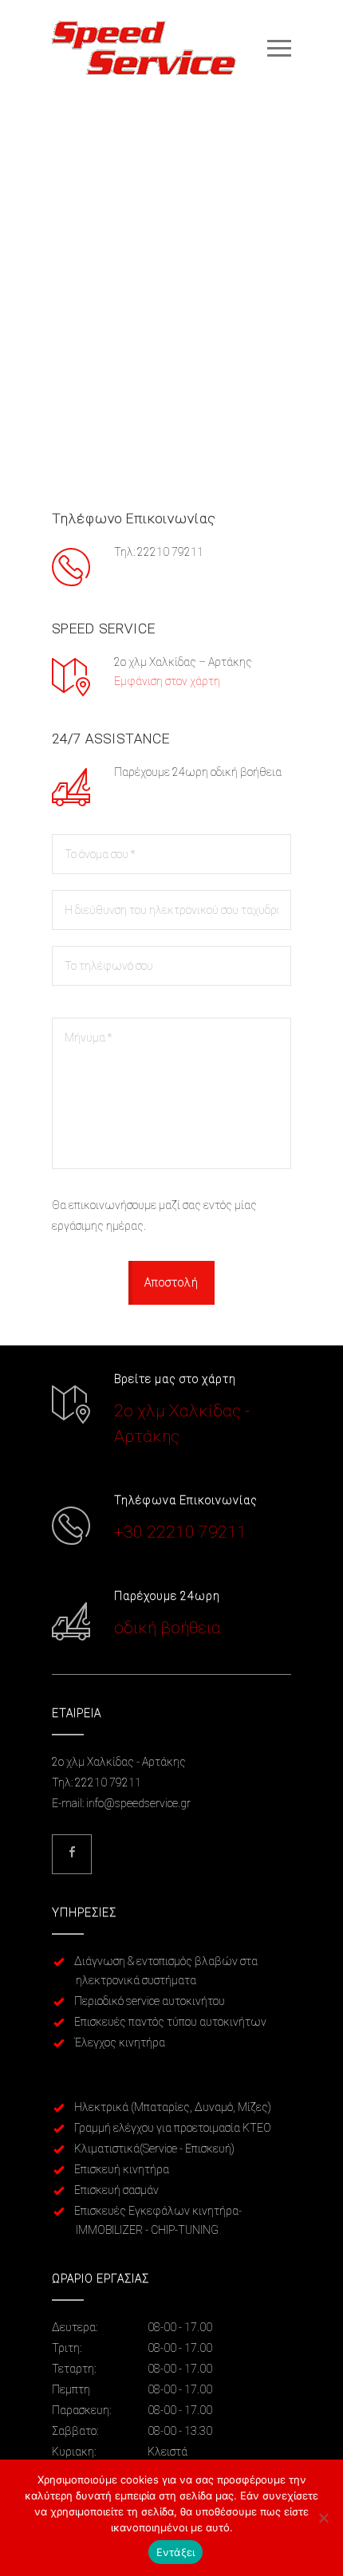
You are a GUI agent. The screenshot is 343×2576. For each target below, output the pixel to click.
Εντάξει (176, 2552)
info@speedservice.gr (138, 1803)
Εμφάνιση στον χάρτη (167, 681)
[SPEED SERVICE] (160, 48)
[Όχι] (323, 2518)
